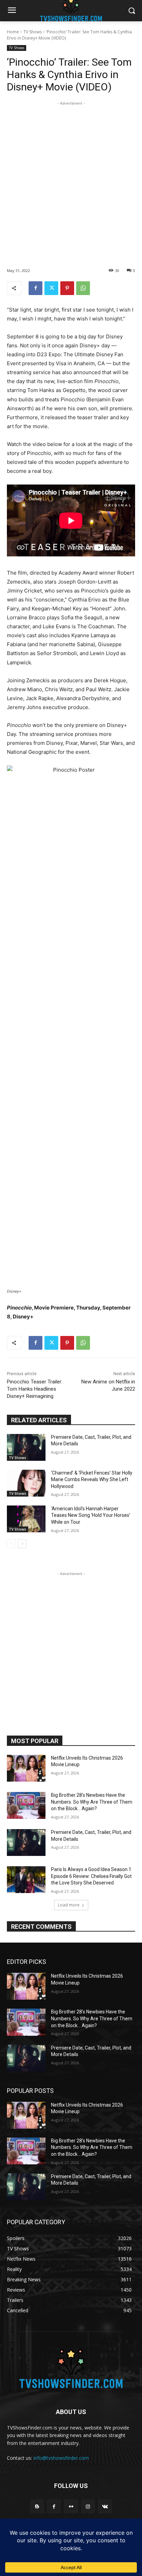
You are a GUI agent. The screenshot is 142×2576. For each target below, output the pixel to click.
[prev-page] (11, 1544)
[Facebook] (35, 288)
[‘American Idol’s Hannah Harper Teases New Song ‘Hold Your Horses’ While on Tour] (26, 1519)
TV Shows (33, 32)
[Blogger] (37, 2506)
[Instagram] (88, 2506)
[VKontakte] (105, 2506)
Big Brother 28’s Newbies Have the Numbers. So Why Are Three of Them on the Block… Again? (92, 1802)
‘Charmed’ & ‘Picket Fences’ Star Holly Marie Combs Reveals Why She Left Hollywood (92, 1480)
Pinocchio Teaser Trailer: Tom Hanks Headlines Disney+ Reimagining (35, 1389)
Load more (69, 1905)
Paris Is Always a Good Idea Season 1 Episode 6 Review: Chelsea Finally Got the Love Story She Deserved (91, 1876)
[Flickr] (71, 2506)
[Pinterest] (67, 288)
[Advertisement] (71, 178)
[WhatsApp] (83, 288)
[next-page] (22, 1544)
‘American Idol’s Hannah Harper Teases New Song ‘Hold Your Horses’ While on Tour (91, 1515)
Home (13, 32)
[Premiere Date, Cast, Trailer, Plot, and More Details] (26, 1447)
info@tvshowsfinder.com (61, 2458)
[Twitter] (51, 288)
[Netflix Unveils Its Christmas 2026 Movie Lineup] (26, 1768)
